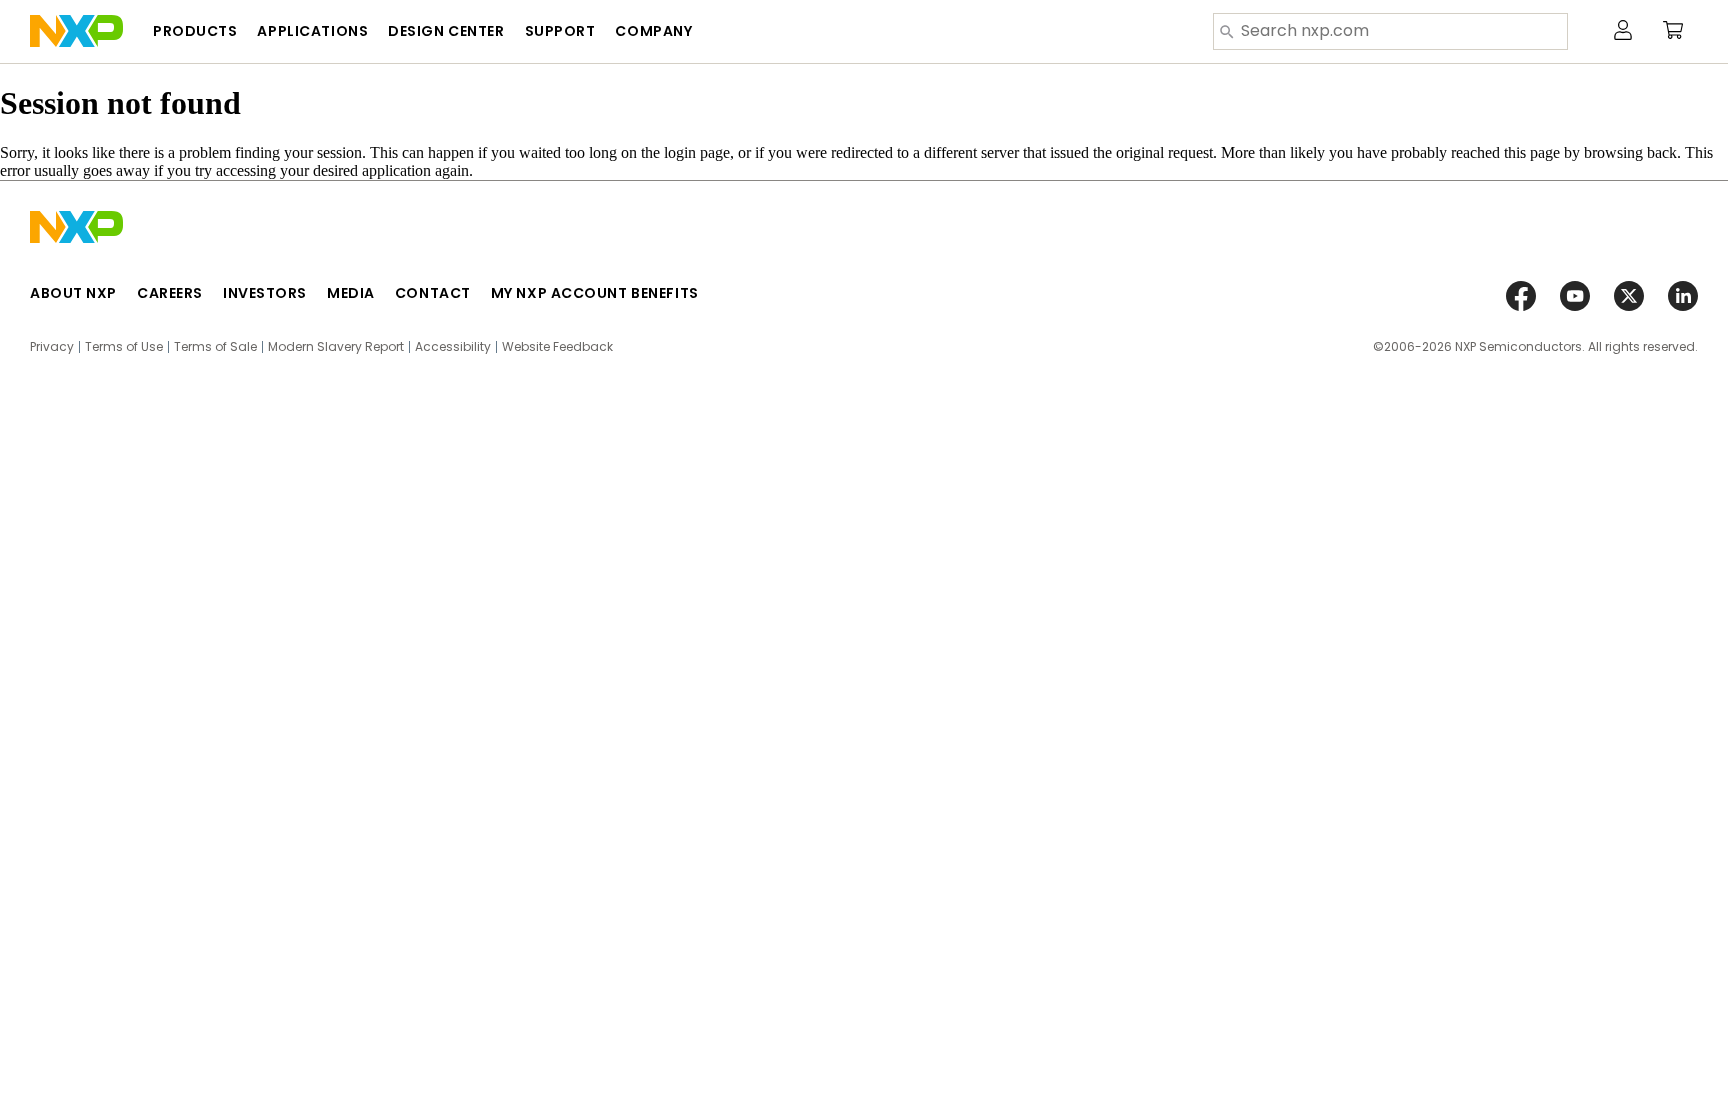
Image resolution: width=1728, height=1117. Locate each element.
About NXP (73, 293)
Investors (265, 293)
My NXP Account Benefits (595, 293)
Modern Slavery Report (336, 347)
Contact (433, 293)
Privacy (52, 347)
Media (351, 293)
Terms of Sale (215, 347)
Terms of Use (124, 347)
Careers (170, 293)
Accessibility (453, 347)
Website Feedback (557, 347)
